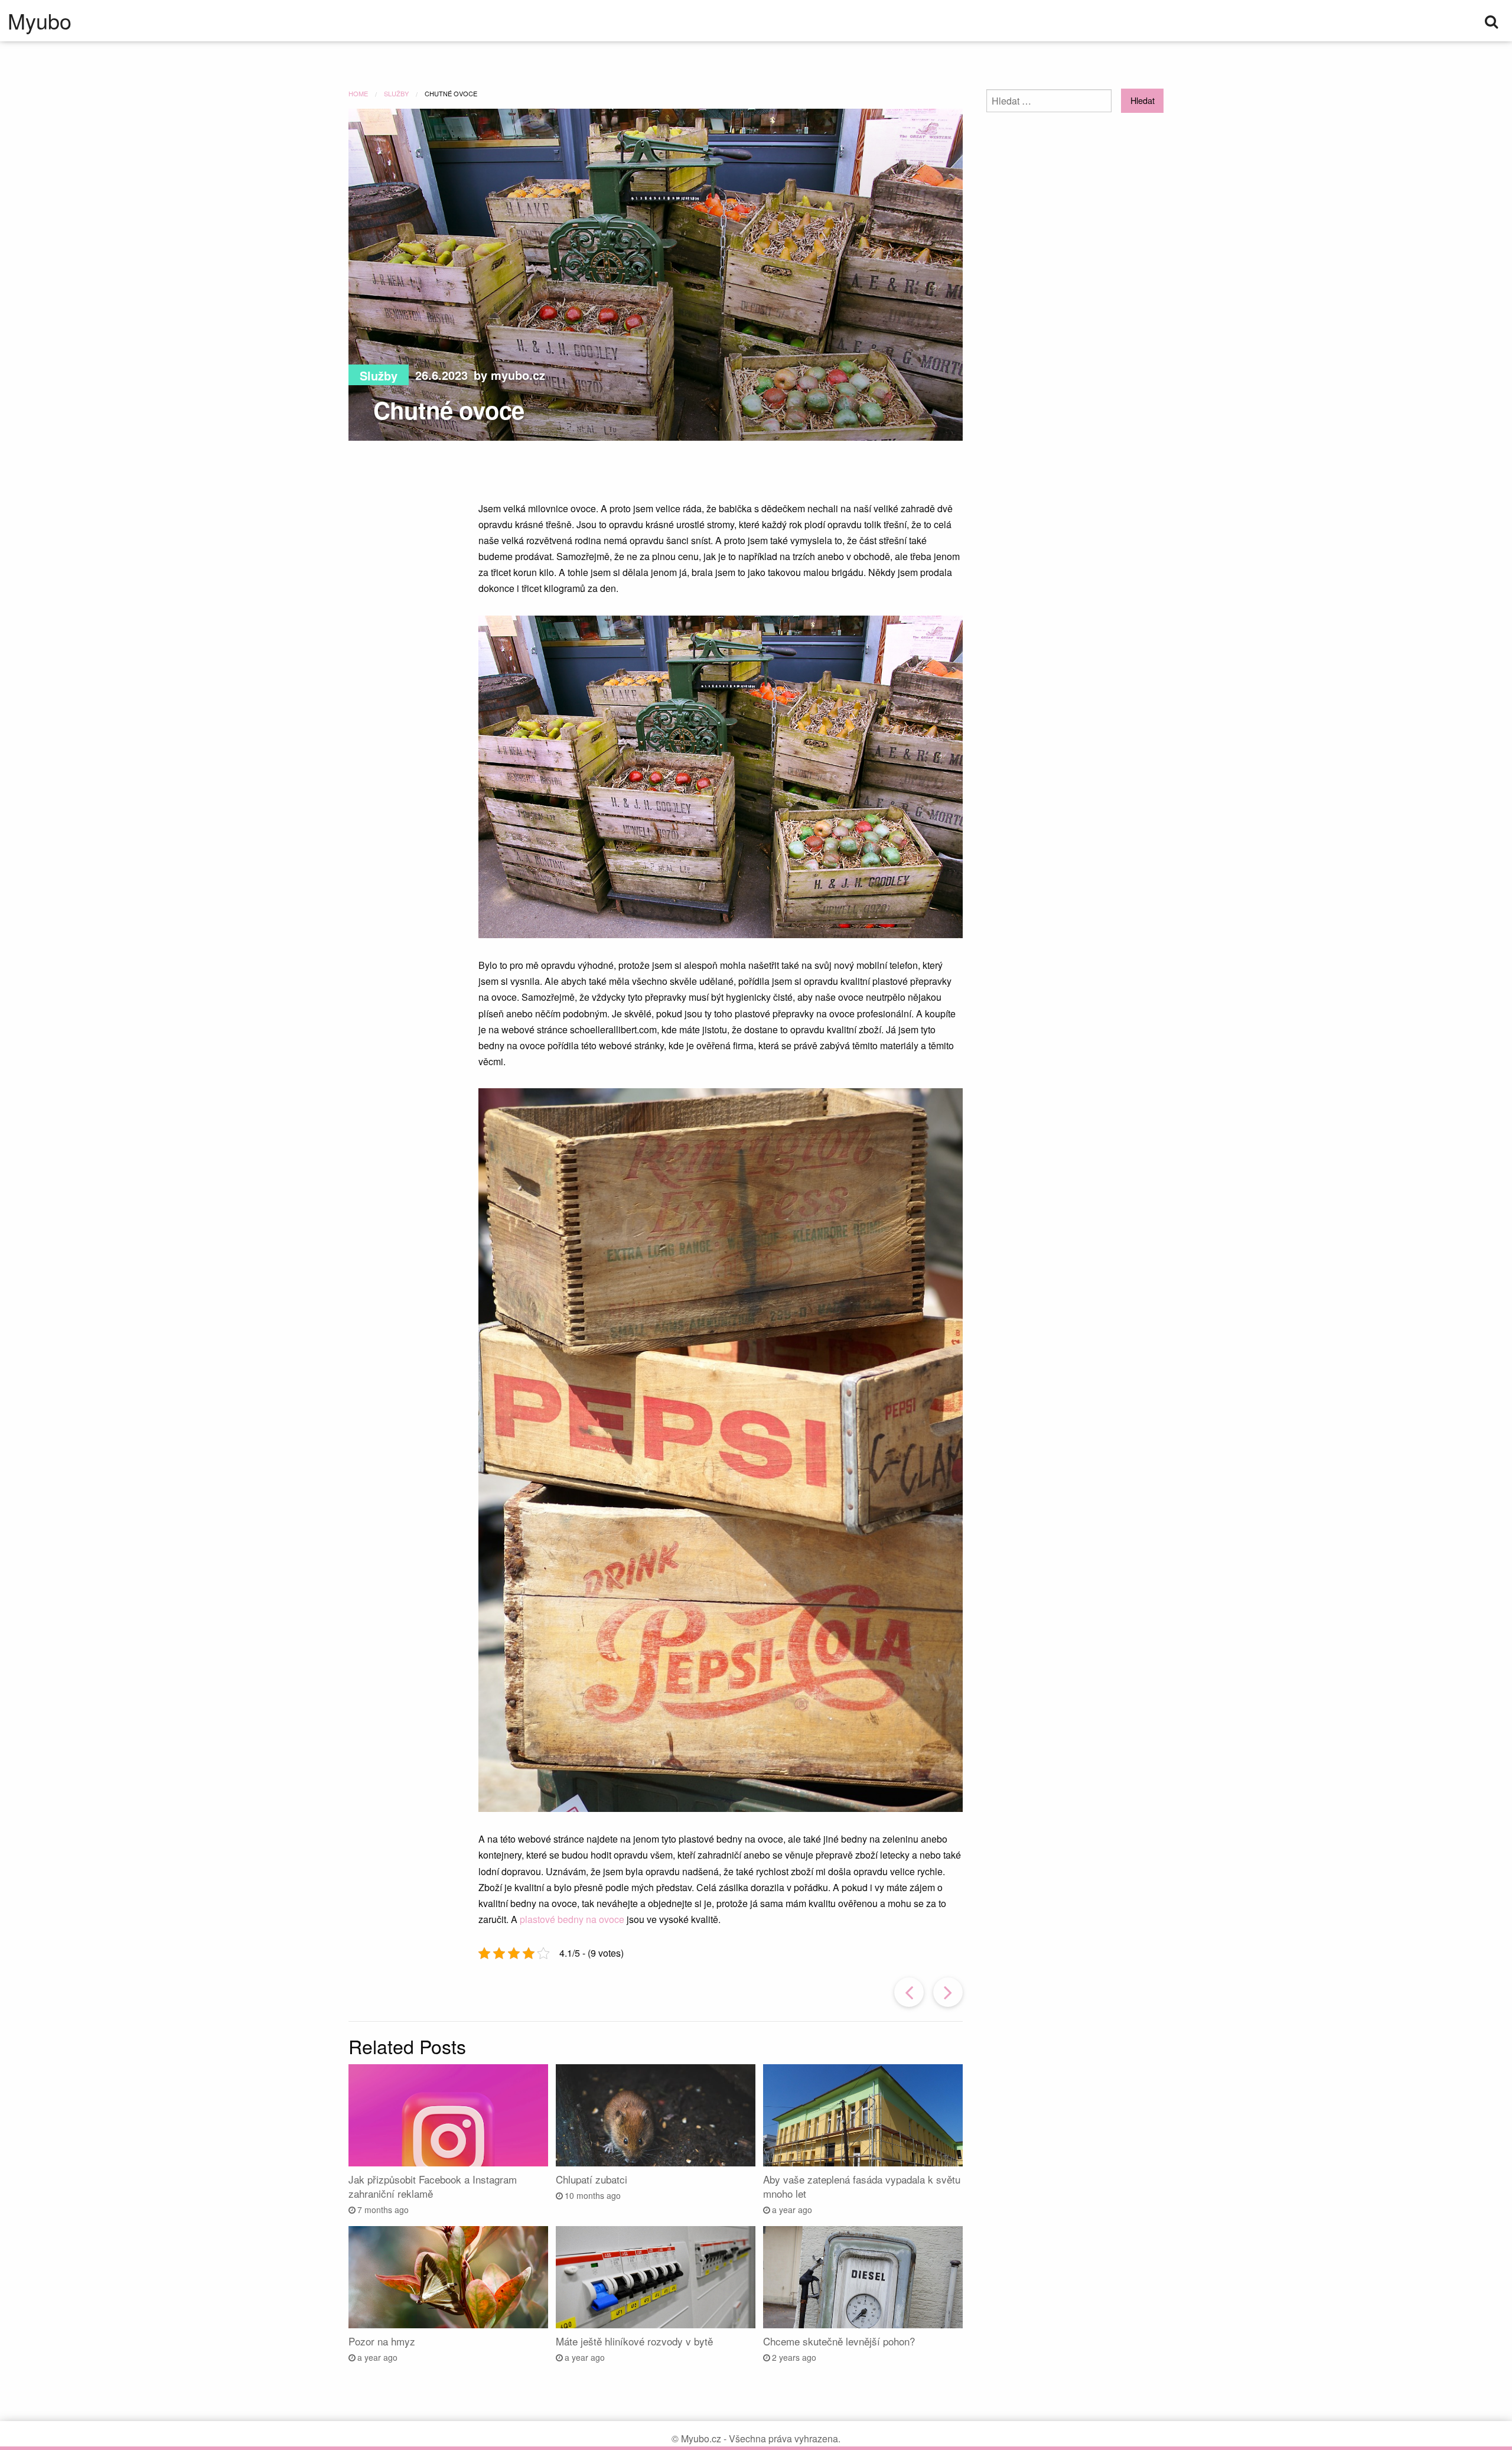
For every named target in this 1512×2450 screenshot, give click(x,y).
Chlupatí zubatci (592, 2179)
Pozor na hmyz (382, 2341)
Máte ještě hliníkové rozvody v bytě (634, 2341)
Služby (379, 375)
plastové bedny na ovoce (572, 1919)
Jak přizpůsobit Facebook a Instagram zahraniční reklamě (433, 2186)
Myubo (40, 21)
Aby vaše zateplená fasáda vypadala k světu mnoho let (862, 2186)
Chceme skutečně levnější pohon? (839, 2341)
